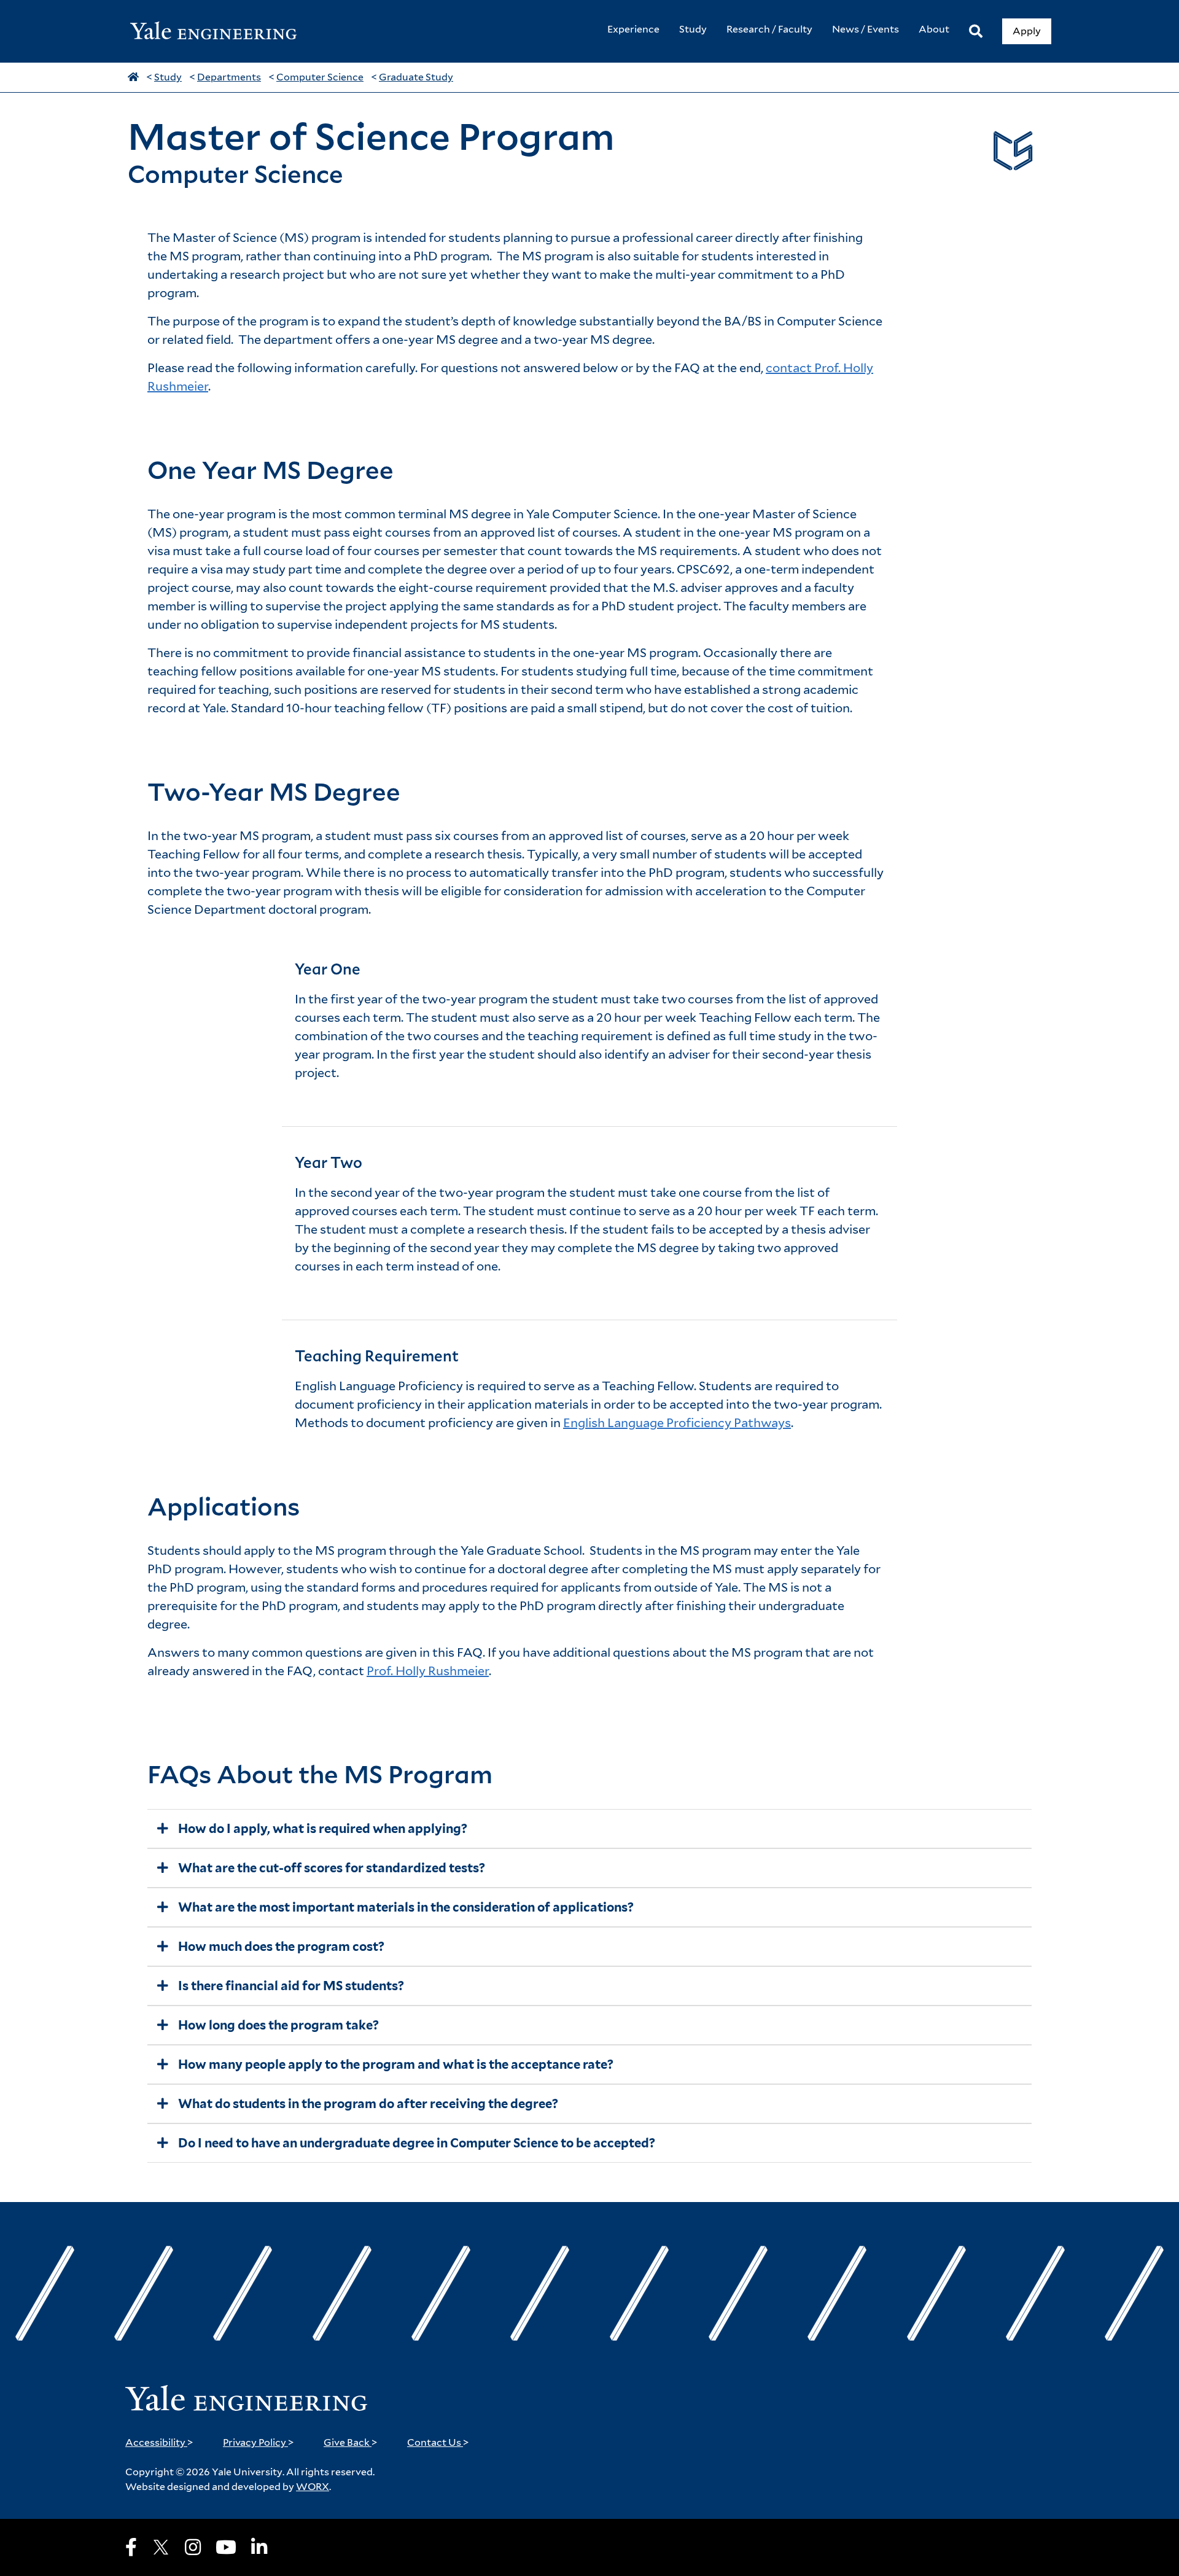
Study (168, 77)
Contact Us (438, 2442)
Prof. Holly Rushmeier (428, 1671)
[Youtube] (226, 2547)
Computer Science (320, 77)
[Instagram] (193, 2547)
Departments (229, 77)
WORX (313, 2487)
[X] (161, 2547)
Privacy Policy (259, 2442)
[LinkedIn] (259, 2547)
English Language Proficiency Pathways (677, 1423)
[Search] (976, 32)
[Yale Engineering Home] (220, 32)
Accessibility (159, 2442)
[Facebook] (131, 2547)
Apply (1027, 31)
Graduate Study (416, 77)
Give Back (351, 2442)
